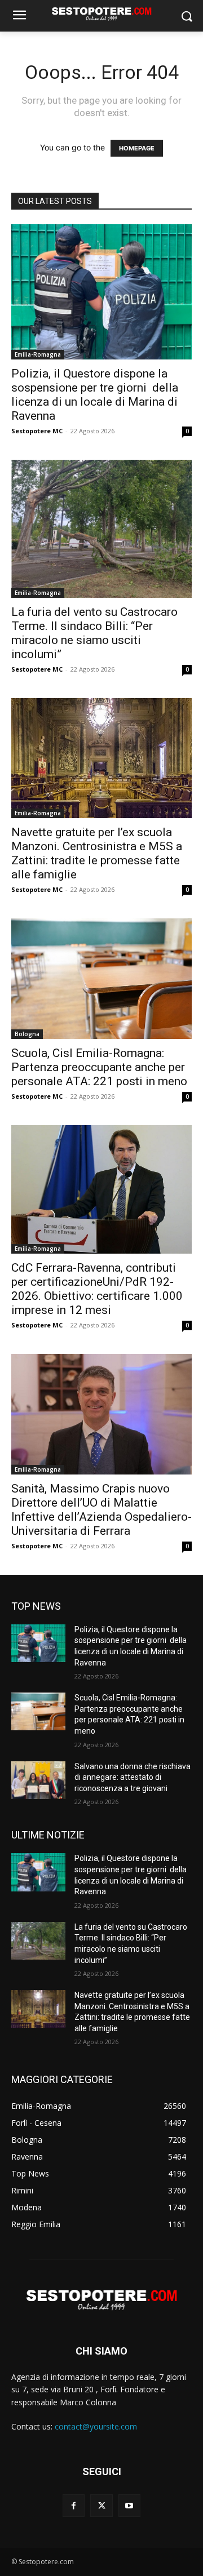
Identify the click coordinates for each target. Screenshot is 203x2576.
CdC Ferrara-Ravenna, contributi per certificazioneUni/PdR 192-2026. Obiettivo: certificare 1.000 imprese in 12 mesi (97, 1289)
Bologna (27, 1034)
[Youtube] (129, 2505)
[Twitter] (101, 2505)
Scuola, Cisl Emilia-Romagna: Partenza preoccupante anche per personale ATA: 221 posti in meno (99, 1067)
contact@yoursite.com (96, 2426)
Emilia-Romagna (38, 354)
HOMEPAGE (137, 148)
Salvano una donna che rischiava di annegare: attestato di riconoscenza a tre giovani (133, 1777)
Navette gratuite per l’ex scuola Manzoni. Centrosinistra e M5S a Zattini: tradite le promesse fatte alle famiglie (97, 853)
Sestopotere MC (37, 431)
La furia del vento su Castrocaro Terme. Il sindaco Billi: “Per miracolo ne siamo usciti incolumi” (94, 633)
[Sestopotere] (101, 14)
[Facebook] (74, 2505)
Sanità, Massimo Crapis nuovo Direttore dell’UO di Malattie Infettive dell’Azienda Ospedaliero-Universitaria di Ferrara (101, 1510)
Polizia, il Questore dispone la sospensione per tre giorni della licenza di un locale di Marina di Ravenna (95, 395)
